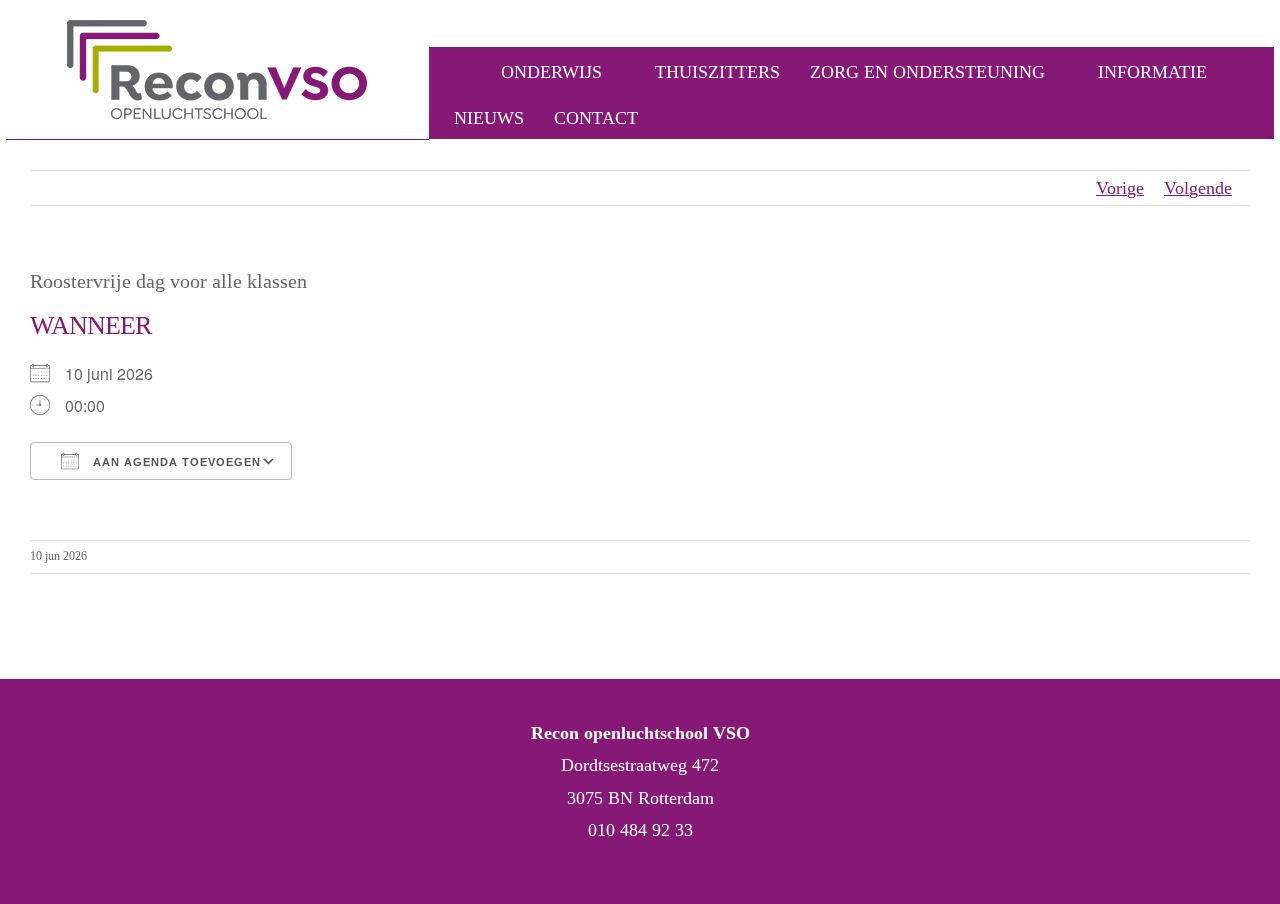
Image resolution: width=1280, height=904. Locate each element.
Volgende (1198, 188)
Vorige (1120, 188)
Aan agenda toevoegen (175, 462)
